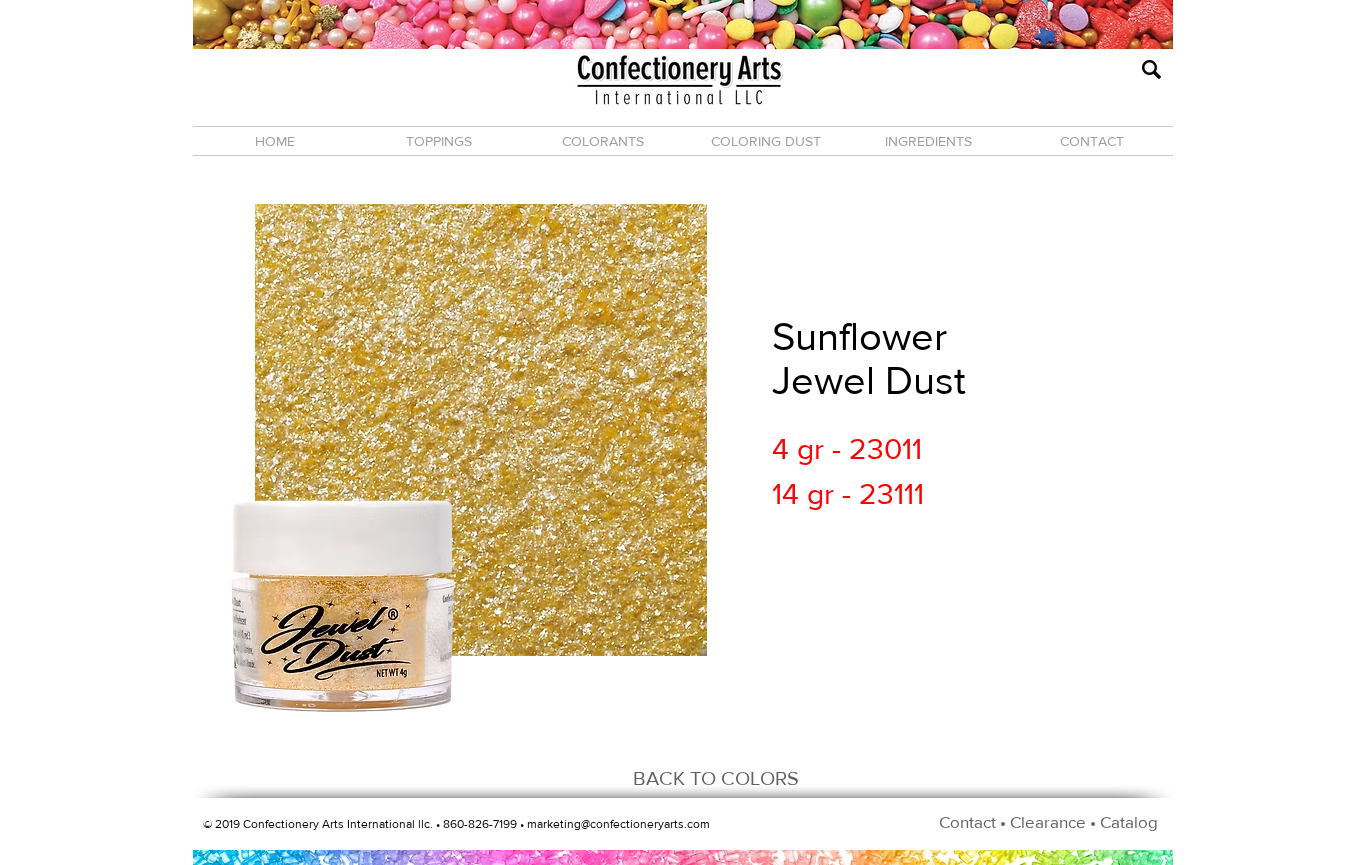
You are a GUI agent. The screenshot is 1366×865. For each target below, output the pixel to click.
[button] (439, 141)
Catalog (1129, 821)
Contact (967, 821)
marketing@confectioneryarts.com (618, 824)
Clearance (1048, 821)
